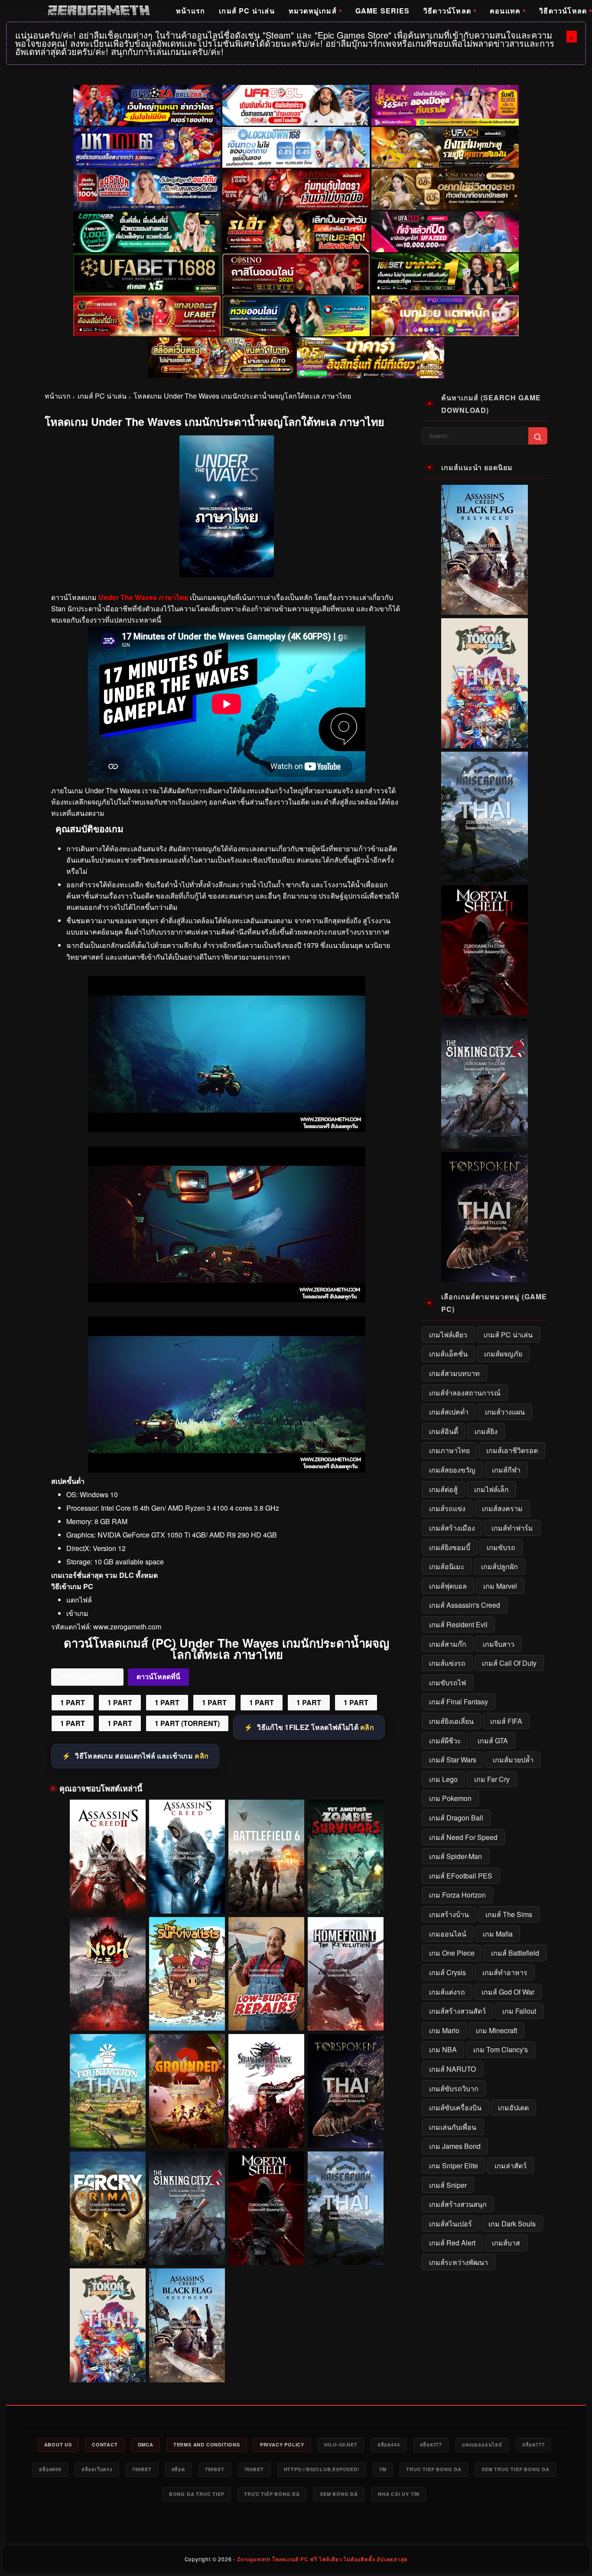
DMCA (146, 2445)
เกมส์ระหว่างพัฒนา (459, 2262)
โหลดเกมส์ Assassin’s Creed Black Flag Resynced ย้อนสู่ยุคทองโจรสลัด (187, 2366)
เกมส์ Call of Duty (509, 1663)
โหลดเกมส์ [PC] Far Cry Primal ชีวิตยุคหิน (107, 2253)
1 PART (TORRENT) (187, 1723)
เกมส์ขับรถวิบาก (454, 2088)
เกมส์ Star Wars (453, 1760)
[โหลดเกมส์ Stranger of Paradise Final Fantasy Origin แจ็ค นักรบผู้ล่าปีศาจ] (266, 2091)
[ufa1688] (147, 274)
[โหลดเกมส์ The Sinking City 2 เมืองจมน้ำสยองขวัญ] (187, 2208)
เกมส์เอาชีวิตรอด (512, 1450)
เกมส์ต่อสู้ (443, 1489)
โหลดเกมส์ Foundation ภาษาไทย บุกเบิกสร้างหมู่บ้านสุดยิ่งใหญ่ (107, 2132)
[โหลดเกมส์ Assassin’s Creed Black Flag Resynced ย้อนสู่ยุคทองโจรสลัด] (187, 2325)
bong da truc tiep (197, 2494)
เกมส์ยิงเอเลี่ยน (451, 1721)
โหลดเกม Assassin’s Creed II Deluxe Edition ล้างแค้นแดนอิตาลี (108, 1897)
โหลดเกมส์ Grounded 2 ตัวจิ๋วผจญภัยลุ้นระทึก (187, 2135)
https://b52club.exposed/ (322, 2469)
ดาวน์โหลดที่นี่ (158, 1677)
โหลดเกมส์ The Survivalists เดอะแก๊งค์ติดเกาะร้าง (187, 2015)
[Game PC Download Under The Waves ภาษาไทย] (227, 1470)
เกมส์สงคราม (502, 1508)
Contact (105, 2445)
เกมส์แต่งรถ (447, 1992)
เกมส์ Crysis (447, 1972)
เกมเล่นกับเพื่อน (453, 2127)
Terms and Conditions (207, 2445)
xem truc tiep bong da (516, 2469)
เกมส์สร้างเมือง (452, 1528)
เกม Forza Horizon (457, 1895)
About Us (58, 2445)
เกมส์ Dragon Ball (456, 1818)
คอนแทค (505, 11)
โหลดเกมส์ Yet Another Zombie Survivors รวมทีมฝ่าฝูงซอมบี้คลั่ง (345, 1897)
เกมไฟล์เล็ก (491, 1489)
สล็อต (178, 2469)
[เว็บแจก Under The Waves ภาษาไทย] (227, 1299)
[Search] (538, 436)
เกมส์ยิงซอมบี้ (450, 1547)
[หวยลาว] (296, 316)
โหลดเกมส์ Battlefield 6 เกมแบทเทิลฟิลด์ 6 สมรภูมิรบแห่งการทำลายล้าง (266, 1897)
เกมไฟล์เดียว (448, 1335)
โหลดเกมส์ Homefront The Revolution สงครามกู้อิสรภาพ (345, 2015)
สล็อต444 (389, 2445)
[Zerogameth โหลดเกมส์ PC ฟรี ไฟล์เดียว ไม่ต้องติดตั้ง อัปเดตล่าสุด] (99, 11)
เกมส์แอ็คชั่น (448, 1354)
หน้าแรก (190, 11)
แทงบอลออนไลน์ (482, 2445)
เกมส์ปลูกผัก (499, 1566)
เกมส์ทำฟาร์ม (512, 1528)
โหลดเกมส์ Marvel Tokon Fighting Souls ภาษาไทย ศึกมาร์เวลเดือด (107, 2366)
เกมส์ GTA (493, 1741)
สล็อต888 (50, 2469)
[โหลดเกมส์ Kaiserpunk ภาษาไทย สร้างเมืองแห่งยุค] (346, 2208)
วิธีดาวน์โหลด (447, 11)
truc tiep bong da (434, 2469)
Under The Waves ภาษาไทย (143, 597)
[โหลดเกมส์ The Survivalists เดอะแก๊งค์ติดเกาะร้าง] (187, 1974)
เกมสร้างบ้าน (449, 1914)
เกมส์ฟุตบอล (448, 1586)
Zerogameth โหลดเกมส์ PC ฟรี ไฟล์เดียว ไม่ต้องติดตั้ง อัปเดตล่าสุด (322, 2559)
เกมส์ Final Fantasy (459, 1702)
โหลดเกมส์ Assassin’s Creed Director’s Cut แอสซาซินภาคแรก (187, 1897)
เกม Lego (443, 1779)
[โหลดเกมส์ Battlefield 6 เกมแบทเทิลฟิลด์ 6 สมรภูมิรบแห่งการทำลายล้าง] (266, 1857)
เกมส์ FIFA (506, 1721)
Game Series (382, 11)
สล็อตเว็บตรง (97, 2469)
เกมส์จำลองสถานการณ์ (465, 1393)
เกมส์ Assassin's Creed (465, 1605)
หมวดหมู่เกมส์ (313, 11)
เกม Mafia (498, 1934)
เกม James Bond (455, 2146)
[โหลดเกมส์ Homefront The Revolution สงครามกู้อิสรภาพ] (346, 1974)
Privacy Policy (282, 2445)
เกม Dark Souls (512, 2224)
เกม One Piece (452, 1953)
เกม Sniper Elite (454, 2166)
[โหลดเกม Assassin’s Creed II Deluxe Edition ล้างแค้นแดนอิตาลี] (108, 1857)
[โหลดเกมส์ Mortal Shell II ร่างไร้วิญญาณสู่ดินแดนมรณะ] (266, 2208)
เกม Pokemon (450, 1798)
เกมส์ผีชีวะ (445, 1741)
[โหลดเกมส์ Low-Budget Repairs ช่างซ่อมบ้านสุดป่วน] (266, 1974)
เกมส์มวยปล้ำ (513, 1760)
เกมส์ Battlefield (515, 1953)
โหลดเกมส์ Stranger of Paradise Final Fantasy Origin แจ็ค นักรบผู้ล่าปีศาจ (266, 2132)
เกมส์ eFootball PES (461, 1876)
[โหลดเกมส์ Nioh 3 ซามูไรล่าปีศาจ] (108, 1974)
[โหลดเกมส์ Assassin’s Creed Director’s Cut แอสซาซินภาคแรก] (187, 1857)
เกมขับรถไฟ (447, 1682)
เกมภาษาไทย (449, 1450)
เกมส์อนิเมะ (447, 1566)
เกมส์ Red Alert (452, 2243)
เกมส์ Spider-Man (455, 1856)
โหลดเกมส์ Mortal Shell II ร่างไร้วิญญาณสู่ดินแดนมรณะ (266, 2249)
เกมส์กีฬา (506, 1470)
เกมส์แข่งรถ (447, 1663)
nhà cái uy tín (399, 2494)
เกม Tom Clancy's (501, 2049)
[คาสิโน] (296, 274)
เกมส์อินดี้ (444, 1431)
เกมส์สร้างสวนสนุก (458, 2204)
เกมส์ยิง (486, 1431)
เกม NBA (443, 2049)
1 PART (73, 1702)
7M (383, 2469)
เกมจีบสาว (499, 1644)
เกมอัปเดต (513, 2107)
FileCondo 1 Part (87, 1677)
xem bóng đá (339, 2494)
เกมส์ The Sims (509, 1914)
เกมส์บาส (506, 2243)
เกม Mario (444, 2030)
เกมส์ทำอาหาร (505, 1972)
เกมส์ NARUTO (452, 2069)
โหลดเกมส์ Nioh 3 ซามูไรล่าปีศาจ (108, 2018)
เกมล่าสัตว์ (511, 2166)
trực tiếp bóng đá (272, 2494)
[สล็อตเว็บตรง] (445, 316)
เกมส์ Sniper (448, 2185)
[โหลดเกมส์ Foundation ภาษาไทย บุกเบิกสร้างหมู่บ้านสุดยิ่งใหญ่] (108, 2091)
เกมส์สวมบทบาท (454, 1373)
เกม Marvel (500, 1586)
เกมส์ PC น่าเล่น (247, 11)
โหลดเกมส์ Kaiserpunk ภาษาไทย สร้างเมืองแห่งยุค (345, 2249)
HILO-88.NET (341, 2445)
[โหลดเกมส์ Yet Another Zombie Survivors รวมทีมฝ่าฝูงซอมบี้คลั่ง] (346, 1857)
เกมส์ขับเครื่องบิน (455, 2107)
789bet (142, 2469)
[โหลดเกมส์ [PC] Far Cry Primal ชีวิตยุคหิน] (108, 2208)
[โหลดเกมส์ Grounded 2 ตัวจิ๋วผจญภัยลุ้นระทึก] (187, 2091)
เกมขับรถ (501, 1547)
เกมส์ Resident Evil (458, 1624)
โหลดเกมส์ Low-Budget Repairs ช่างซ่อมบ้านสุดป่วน (266, 2015)
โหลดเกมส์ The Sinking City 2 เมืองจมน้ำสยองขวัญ (187, 2249)
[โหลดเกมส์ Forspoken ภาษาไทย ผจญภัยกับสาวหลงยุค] (346, 2091)
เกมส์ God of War (508, 1992)
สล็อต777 (431, 2445)
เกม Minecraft (496, 2030)
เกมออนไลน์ (448, 1934)
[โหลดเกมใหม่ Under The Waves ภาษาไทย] (227, 1129)
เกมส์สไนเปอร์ (451, 2224)
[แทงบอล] (147, 316)
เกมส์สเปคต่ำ (449, 1412)
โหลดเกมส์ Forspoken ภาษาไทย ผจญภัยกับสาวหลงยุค (345, 2132)
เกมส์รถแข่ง (447, 1508)
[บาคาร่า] (445, 274)
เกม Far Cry (492, 1779)
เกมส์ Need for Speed (463, 1837)
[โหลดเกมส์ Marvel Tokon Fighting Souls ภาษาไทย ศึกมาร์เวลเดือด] (108, 2325)
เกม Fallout (519, 2011)
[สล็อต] (221, 358)
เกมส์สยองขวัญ (452, 1470)
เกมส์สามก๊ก (448, 1644)
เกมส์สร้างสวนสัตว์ (457, 2011)
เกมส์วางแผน (505, 1412)
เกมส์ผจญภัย (503, 1354)
